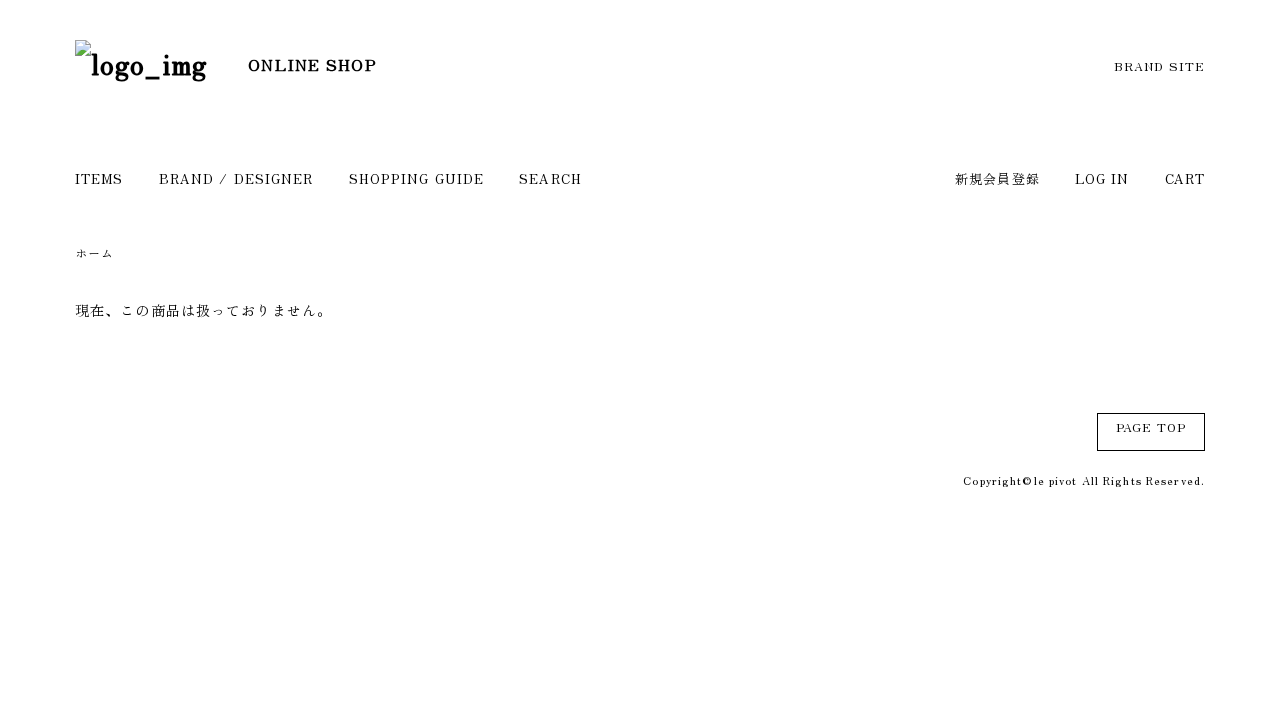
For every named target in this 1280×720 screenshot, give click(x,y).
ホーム (94, 252)
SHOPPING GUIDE (417, 178)
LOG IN (1102, 178)
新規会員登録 (997, 178)
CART (1185, 178)
